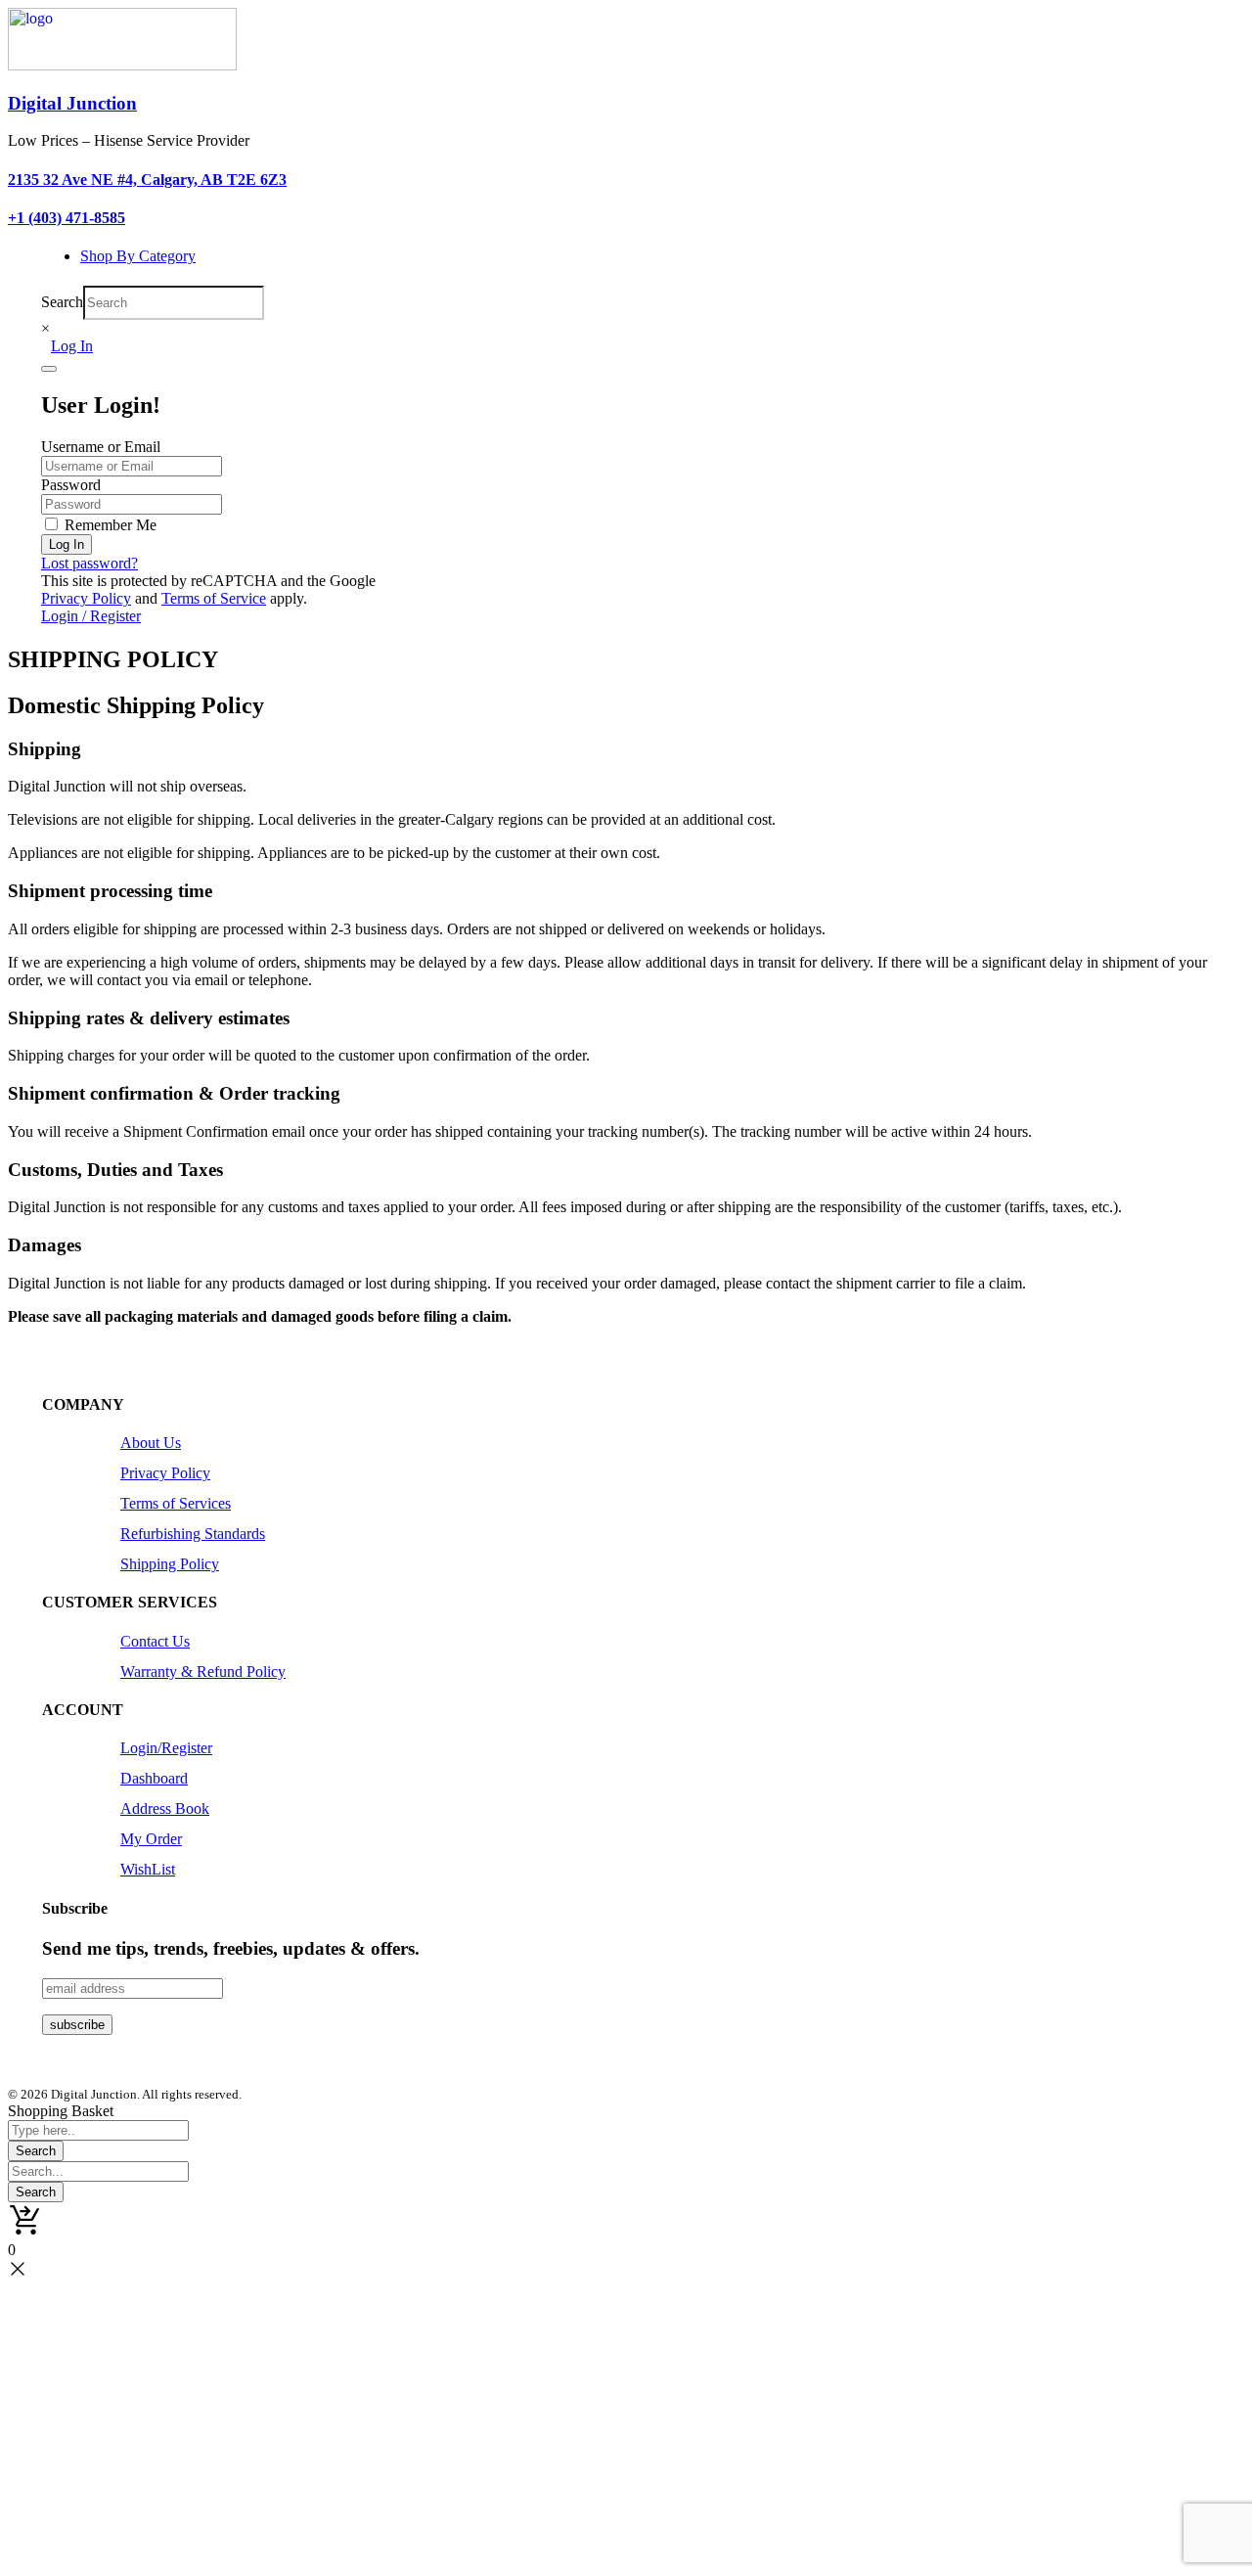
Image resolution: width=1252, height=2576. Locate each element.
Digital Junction (72, 103)
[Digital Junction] (122, 65)
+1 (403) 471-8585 (67, 218)
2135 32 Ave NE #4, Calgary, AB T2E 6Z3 (147, 180)
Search (62, 302)
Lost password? (89, 563)
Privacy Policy (86, 598)
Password (71, 485)
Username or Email (101, 447)
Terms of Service (214, 598)
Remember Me (109, 525)
